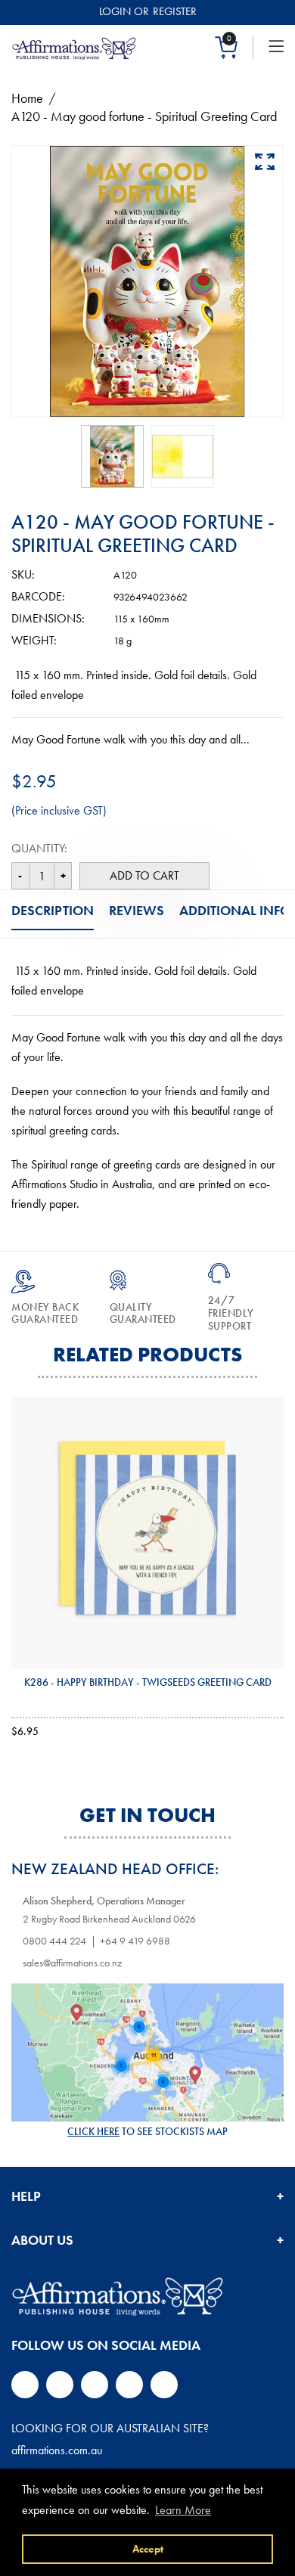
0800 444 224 (54, 1941)
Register (175, 11)
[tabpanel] (112, 456)
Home (27, 98)
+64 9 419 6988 (135, 1941)
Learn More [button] (183, 2510)
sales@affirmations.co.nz (72, 1963)
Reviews (137, 910)
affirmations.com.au (57, 2450)
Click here (93, 2131)
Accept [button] (148, 2549)
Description (53, 910)
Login (115, 11)
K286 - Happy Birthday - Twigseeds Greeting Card (148, 1682)
